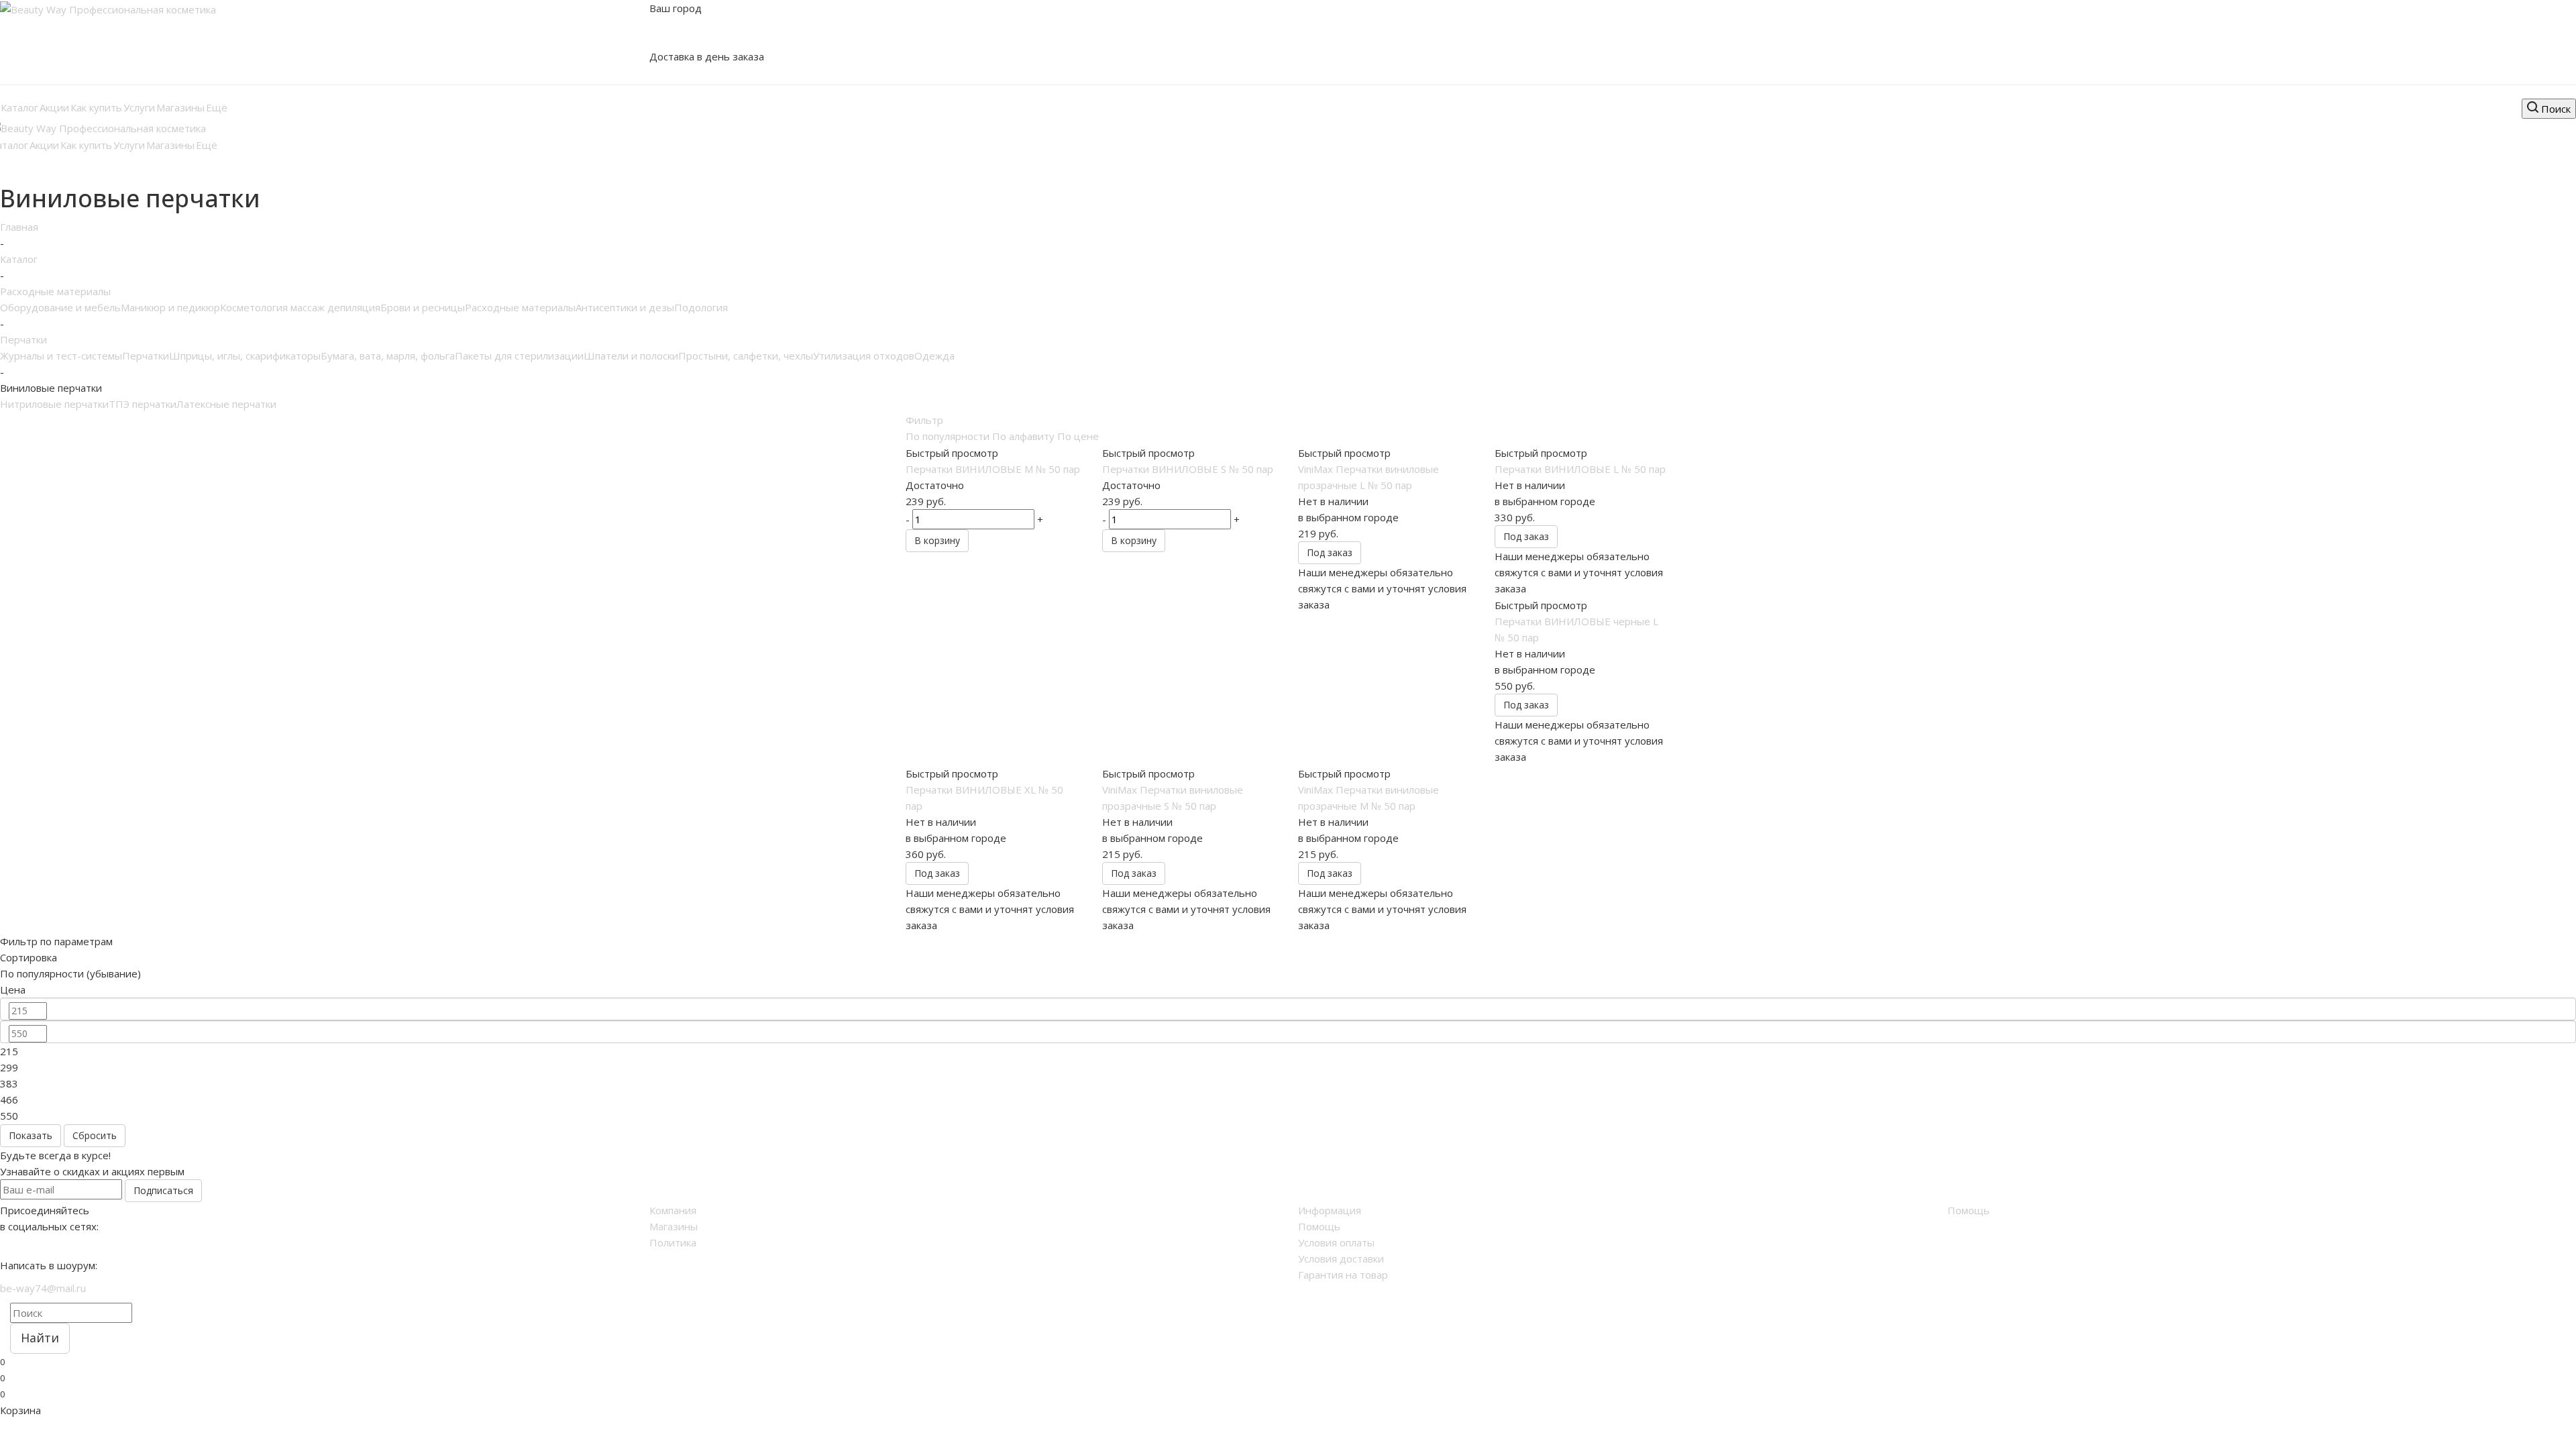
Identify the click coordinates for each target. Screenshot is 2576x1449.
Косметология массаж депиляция (300, 307)
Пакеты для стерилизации (519, 356)
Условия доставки (1341, 1258)
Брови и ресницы (423, 307)
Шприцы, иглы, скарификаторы (245, 356)
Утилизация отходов (864, 356)
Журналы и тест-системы (61, 356)
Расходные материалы (520, 307)
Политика (673, 1242)
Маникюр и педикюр (170, 307)
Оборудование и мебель (60, 307)
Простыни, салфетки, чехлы (746, 356)
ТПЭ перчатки (143, 404)
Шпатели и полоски (631, 356)
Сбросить (95, 1135)
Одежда (934, 356)
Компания (673, 1210)
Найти (40, 1338)
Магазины (674, 1226)
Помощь (1319, 1226)
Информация (1330, 1210)
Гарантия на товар (1343, 1275)
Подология (701, 307)
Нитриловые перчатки (54, 404)
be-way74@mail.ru (43, 1288)
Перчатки (146, 356)
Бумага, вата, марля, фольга (388, 356)
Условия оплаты (1336, 1242)
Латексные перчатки (226, 404)
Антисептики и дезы (625, 307)
